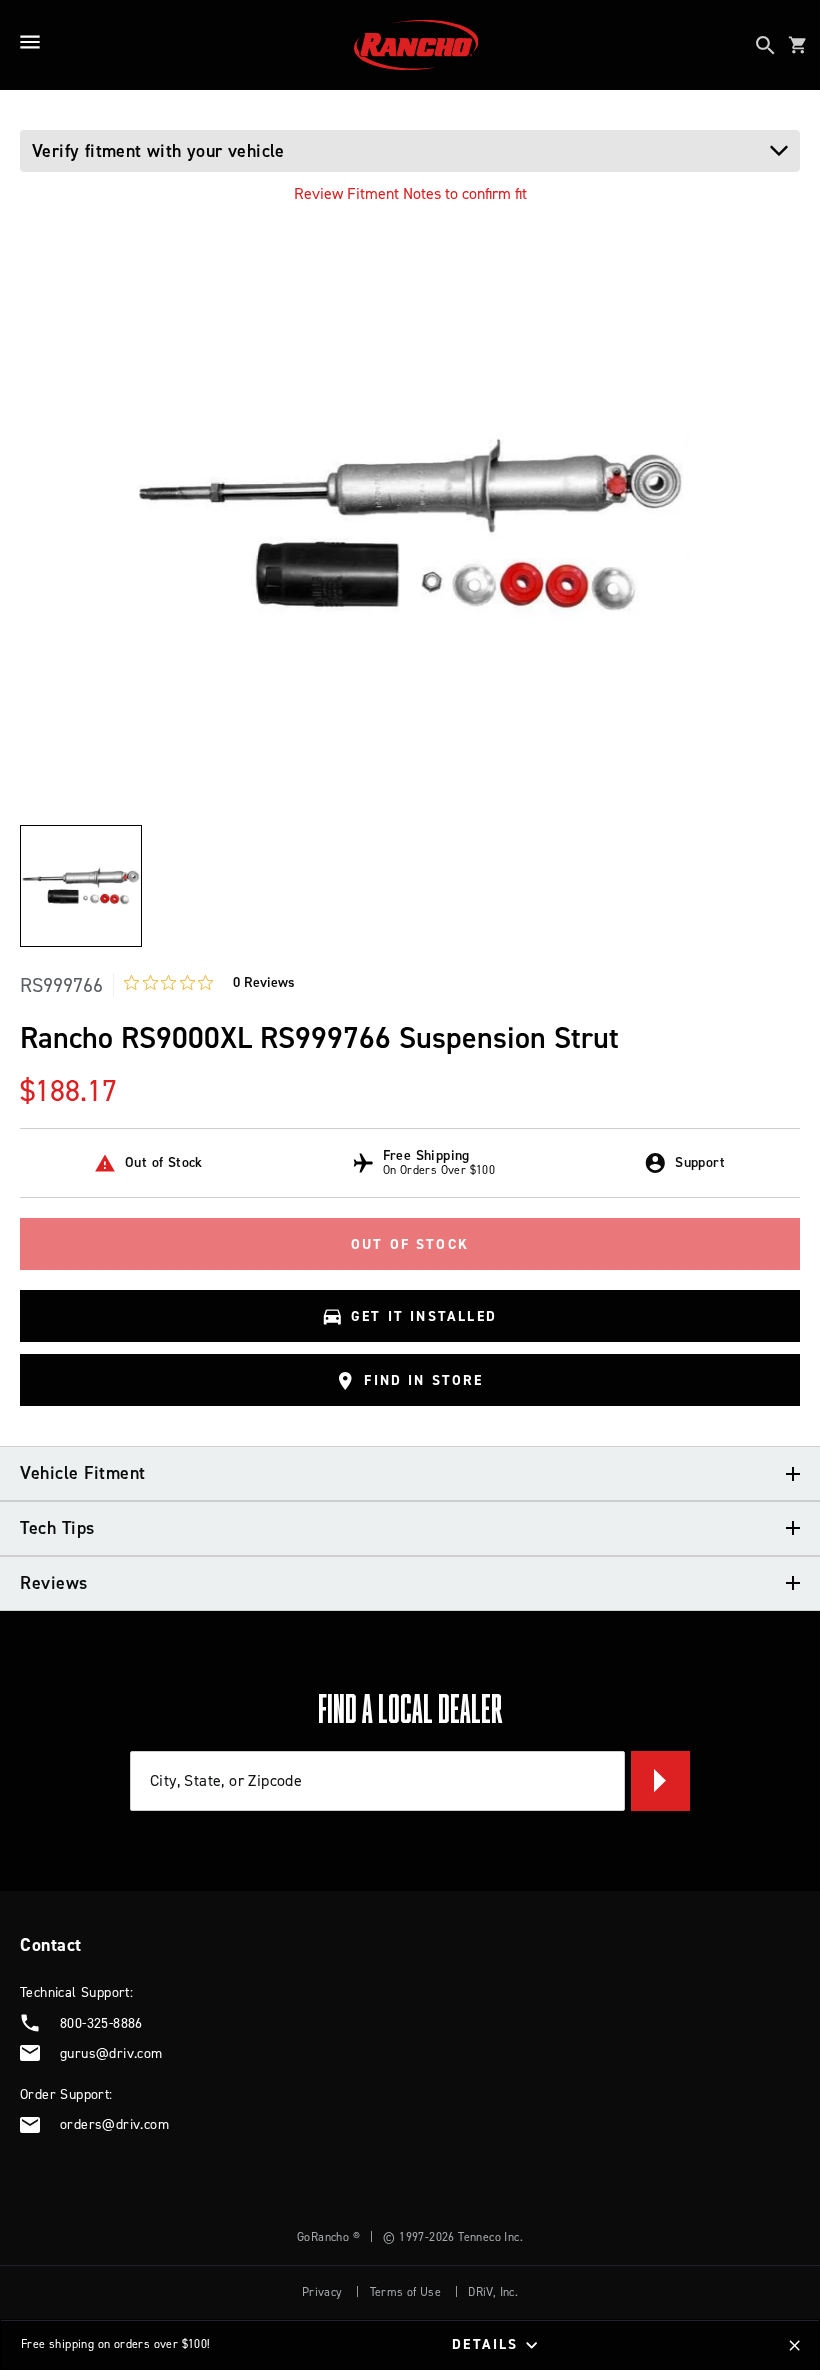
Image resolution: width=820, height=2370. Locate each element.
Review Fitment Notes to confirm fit (410, 193)
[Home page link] (416, 45)
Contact (51, 1945)
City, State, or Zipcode (226, 1779)
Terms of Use (406, 2292)
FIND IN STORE (423, 1381)
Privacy (322, 2292)
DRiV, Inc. (493, 2292)
